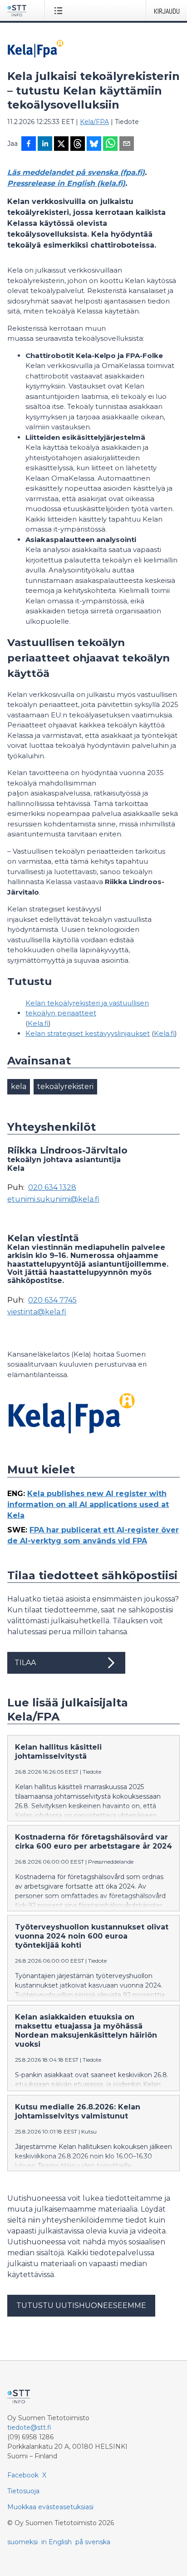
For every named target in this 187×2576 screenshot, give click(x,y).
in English (57, 2542)
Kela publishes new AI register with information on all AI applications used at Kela (88, 1504)
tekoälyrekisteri (65, 1087)
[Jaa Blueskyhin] (94, 144)
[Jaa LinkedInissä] (45, 144)
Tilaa (25, 1663)
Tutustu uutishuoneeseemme (81, 2305)
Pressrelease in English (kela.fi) (66, 183)
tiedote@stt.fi (29, 2427)
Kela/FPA (94, 122)
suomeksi (22, 2542)
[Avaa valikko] (60, 10)
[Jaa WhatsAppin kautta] (110, 144)
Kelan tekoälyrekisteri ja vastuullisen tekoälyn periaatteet (87, 1008)
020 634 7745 (52, 1300)
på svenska (93, 2542)
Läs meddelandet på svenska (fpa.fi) (76, 172)
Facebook (23, 2475)
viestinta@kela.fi (37, 1312)
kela (19, 1087)
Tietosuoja (23, 2491)
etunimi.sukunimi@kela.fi (53, 1199)
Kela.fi (38, 1023)
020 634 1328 (52, 1188)
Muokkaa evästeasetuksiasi (50, 2507)
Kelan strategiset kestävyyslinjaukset (88, 1033)
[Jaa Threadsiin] (78, 144)
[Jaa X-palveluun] (61, 144)
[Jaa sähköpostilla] (127, 144)
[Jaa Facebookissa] (29, 144)
